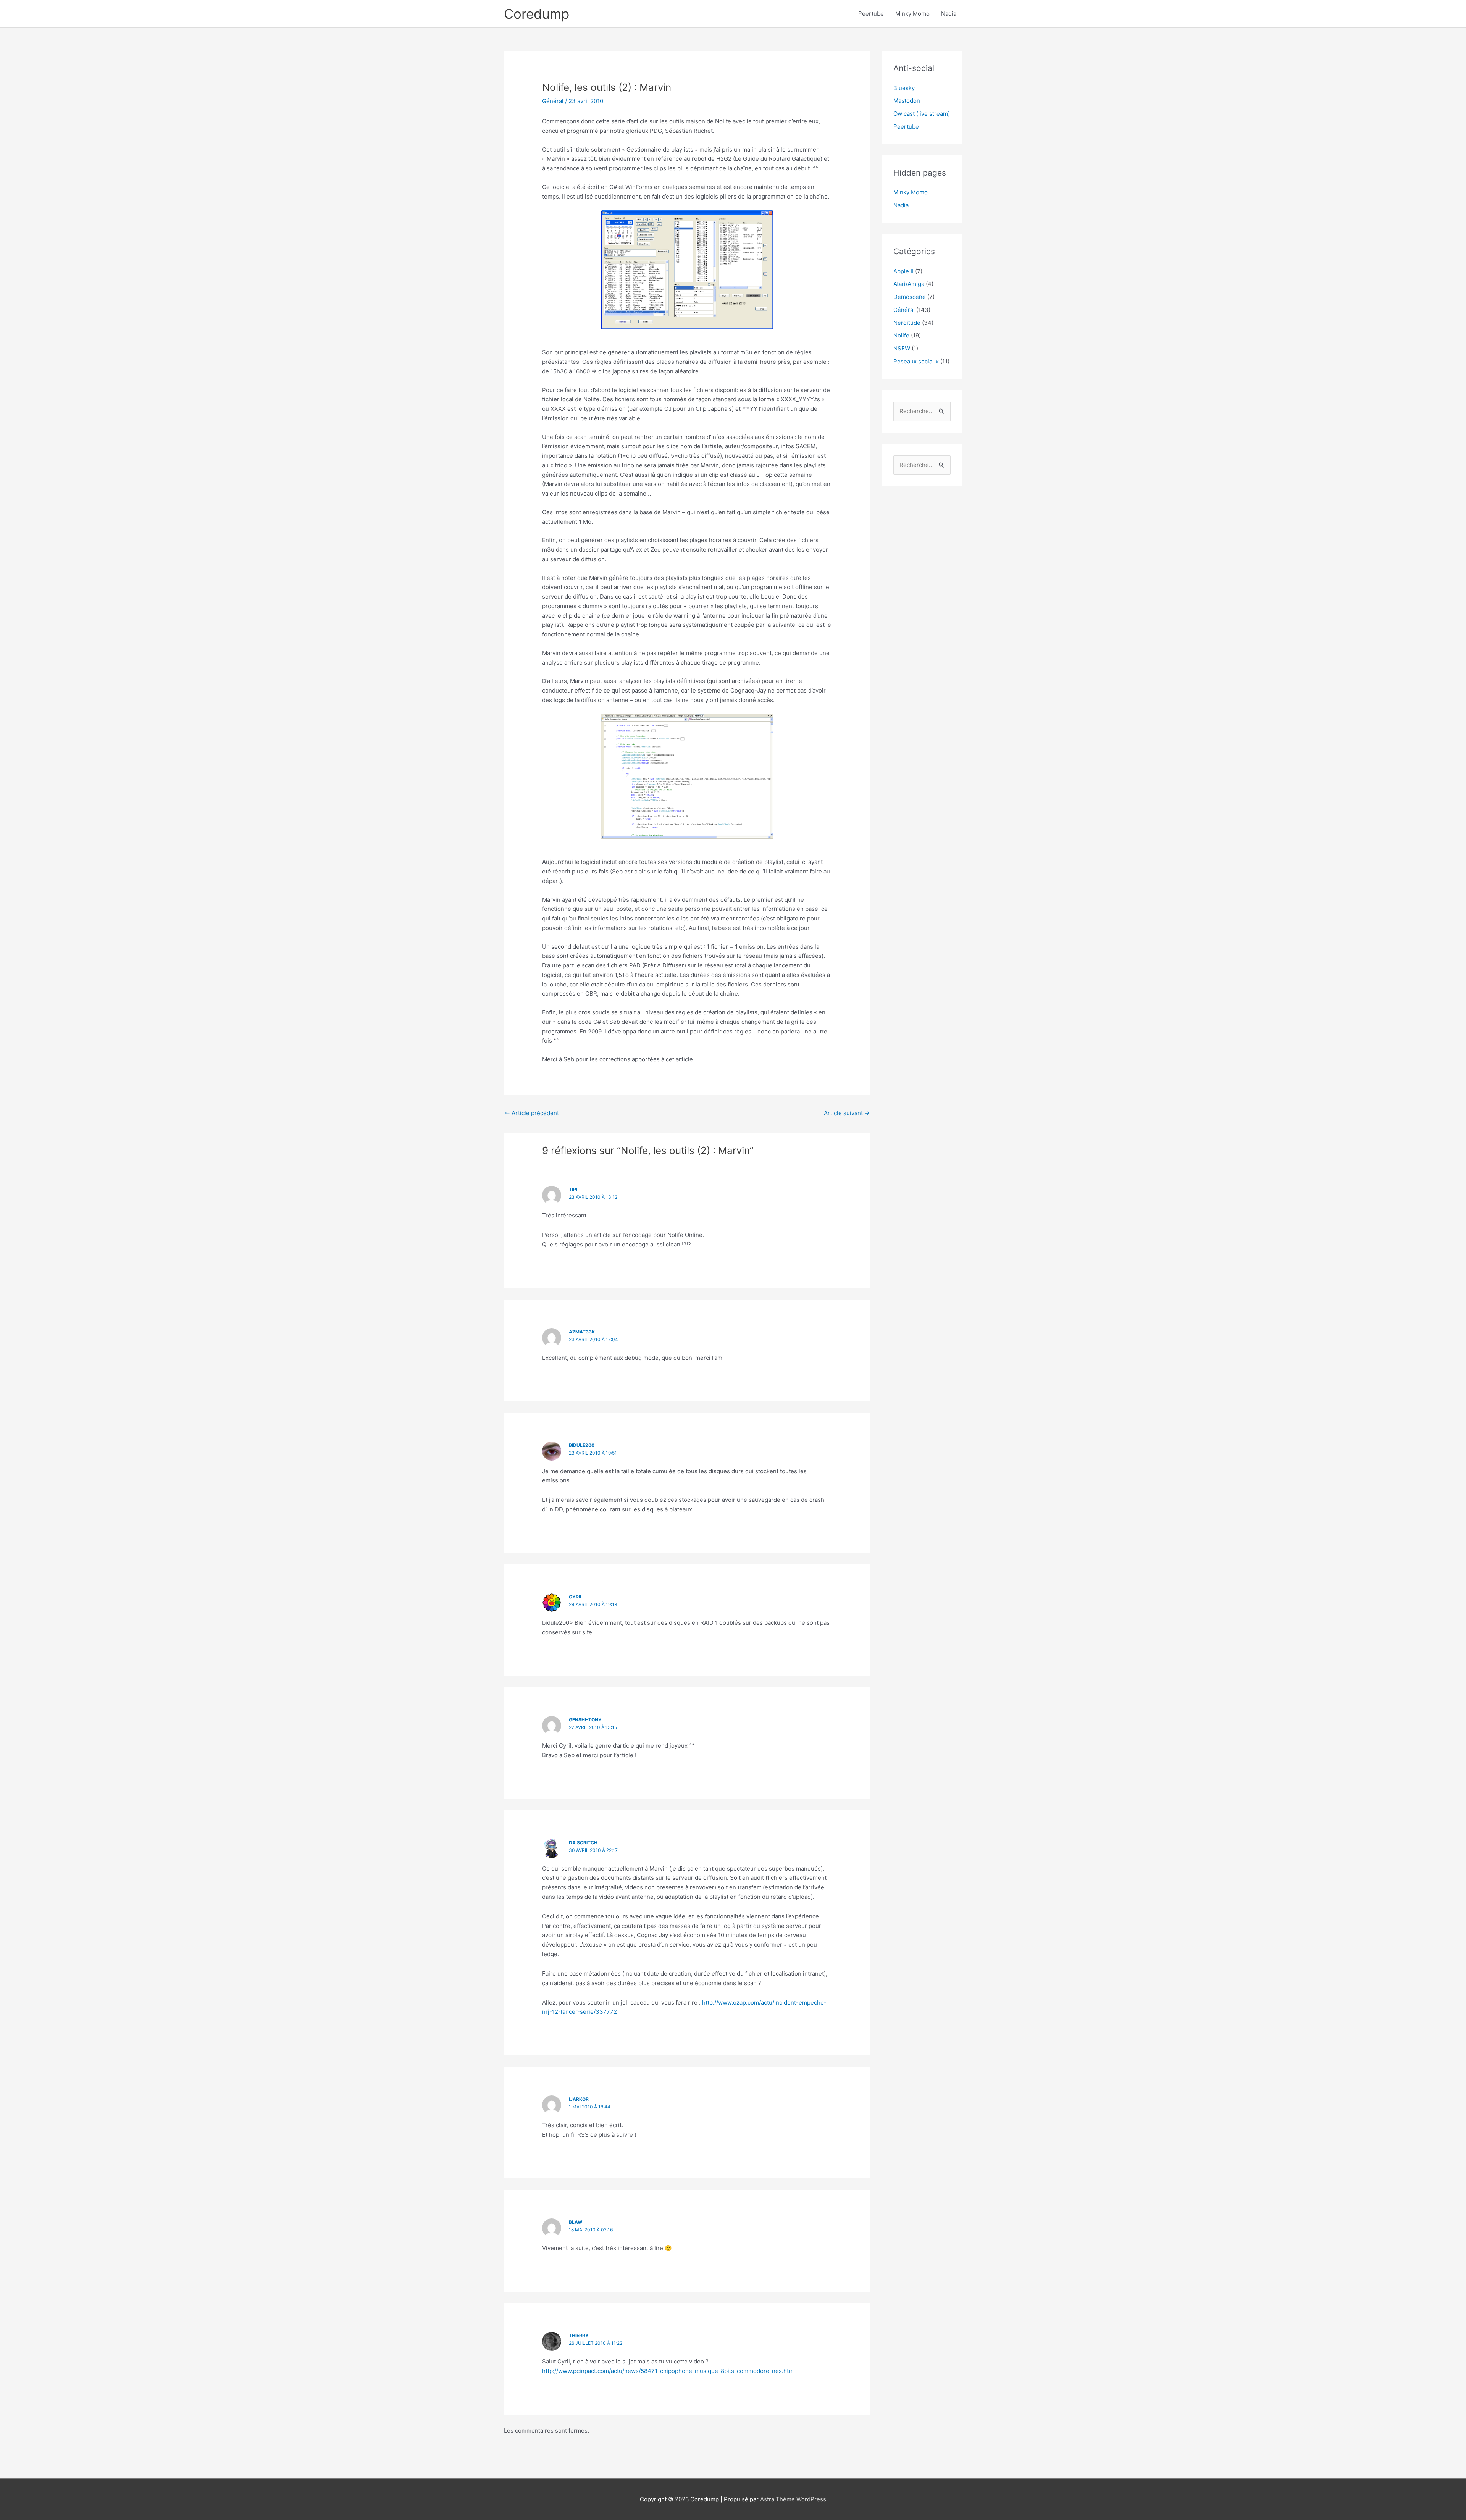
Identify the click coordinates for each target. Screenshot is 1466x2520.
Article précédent (532, 1113)
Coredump (537, 14)
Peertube (871, 14)
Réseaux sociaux (916, 361)
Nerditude (907, 323)
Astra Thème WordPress (793, 2499)
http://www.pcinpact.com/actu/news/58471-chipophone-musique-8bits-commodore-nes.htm (668, 2371)
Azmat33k (582, 1332)
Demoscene (910, 297)
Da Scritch (583, 1843)
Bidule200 (582, 1445)
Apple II (903, 271)
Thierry (579, 2335)
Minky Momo (912, 14)
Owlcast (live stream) (922, 114)
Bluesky (904, 88)
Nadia (949, 14)
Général (553, 101)
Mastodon (907, 101)
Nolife (901, 335)
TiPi (573, 1189)
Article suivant (847, 1113)
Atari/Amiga (909, 284)
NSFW (902, 348)
